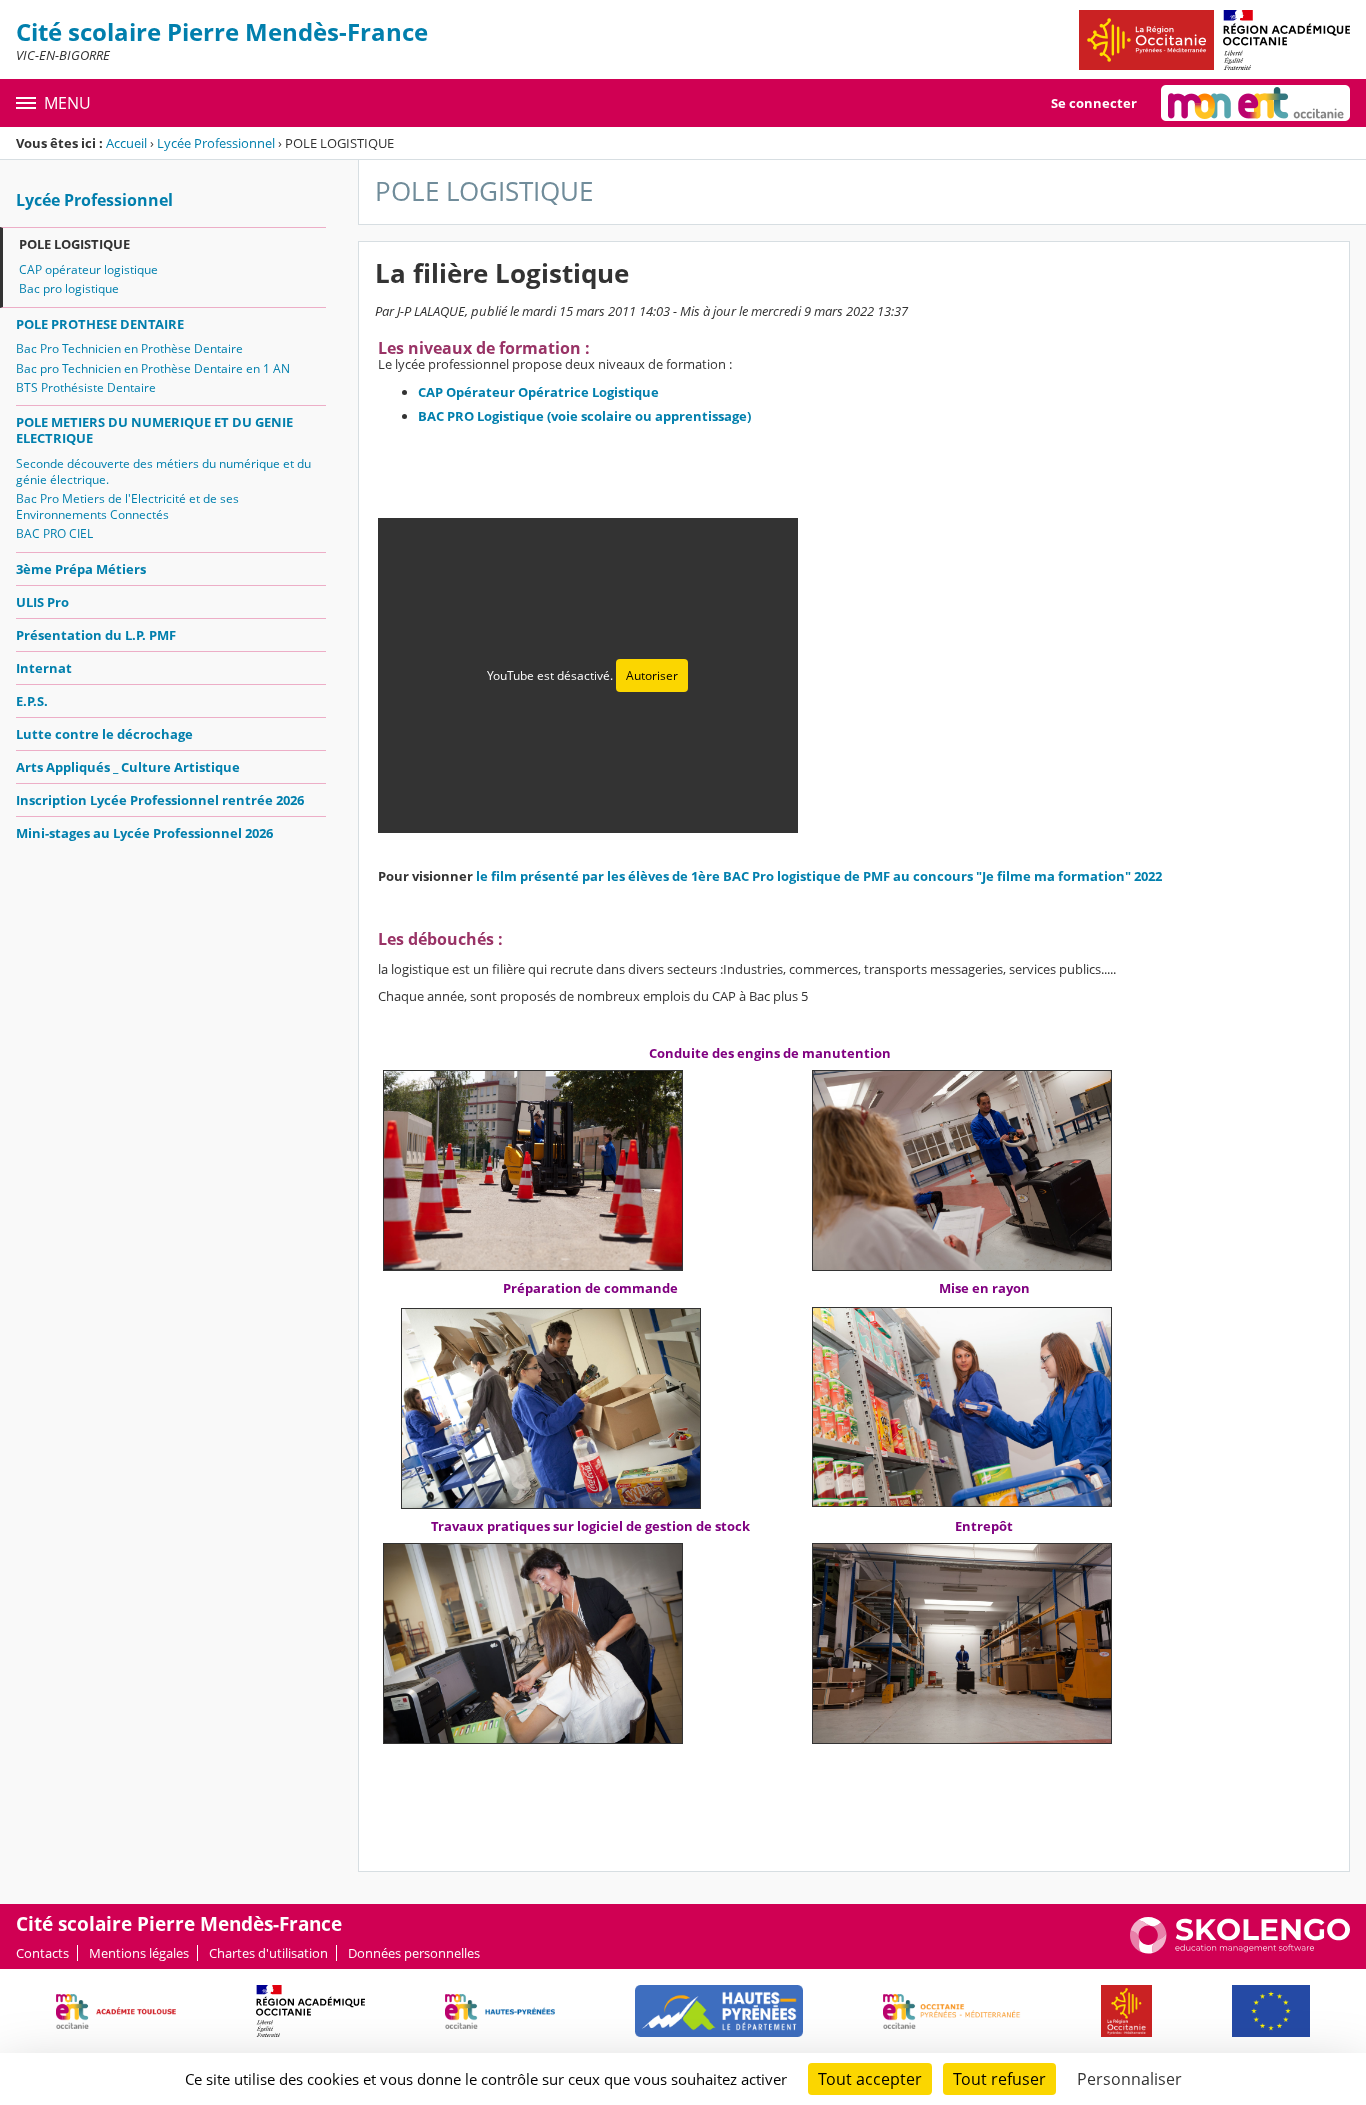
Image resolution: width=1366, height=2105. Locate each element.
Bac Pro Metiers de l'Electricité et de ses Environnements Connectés (127, 506)
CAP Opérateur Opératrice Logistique (538, 392)
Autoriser (652, 675)
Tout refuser (999, 2079)
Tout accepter (870, 2079)
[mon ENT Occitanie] (1255, 103)
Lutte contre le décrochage (104, 734)
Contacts (42, 1953)
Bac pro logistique (69, 288)
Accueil (126, 143)
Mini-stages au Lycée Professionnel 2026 (144, 833)
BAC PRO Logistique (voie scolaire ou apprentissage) (584, 416)
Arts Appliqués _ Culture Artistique (128, 767)
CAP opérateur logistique (88, 269)
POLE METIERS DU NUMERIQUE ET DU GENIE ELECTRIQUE (154, 430)
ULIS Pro (42, 602)
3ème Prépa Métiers (81, 569)
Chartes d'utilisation (268, 1953)
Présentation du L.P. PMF (96, 635)
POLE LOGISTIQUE (74, 244)
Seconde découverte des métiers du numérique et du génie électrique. (163, 471)
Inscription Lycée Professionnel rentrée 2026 (160, 800)
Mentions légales (139, 1953)
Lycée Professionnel (216, 143)
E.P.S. (32, 701)
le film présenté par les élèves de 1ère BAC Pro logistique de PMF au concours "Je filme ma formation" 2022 (819, 876)
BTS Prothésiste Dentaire (86, 387)
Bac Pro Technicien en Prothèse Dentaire (129, 348)
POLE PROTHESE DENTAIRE (100, 324)
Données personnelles (414, 1953)
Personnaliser (1129, 2079)
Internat (44, 668)
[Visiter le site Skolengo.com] (1240, 1949)
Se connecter (1094, 103)
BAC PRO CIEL (54, 533)
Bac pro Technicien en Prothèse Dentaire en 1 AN (153, 368)
